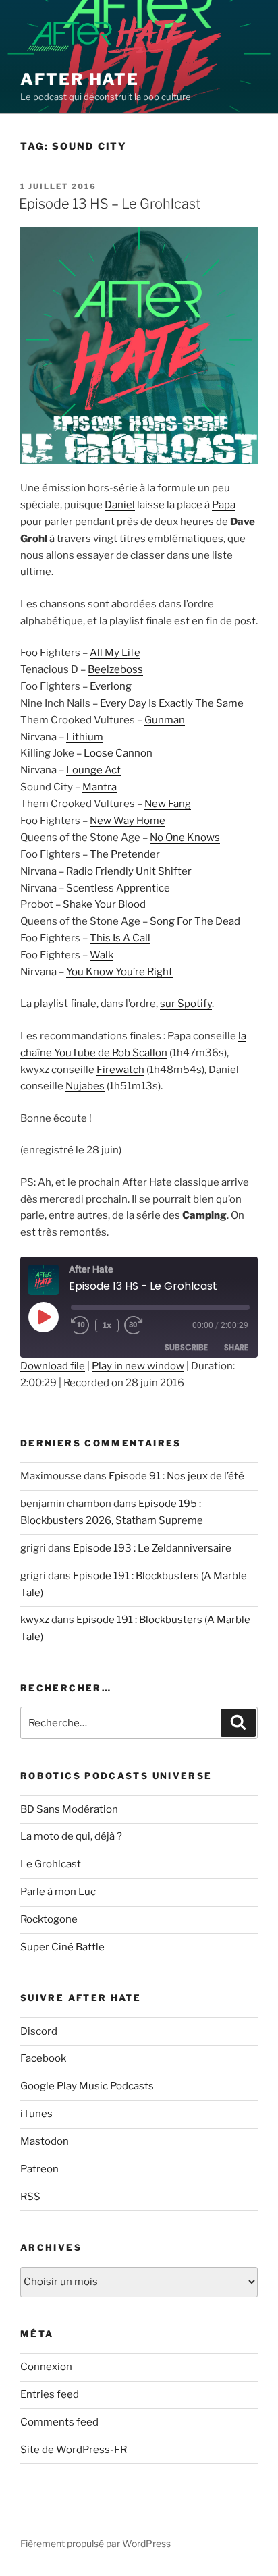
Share (236, 1347)
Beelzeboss (115, 669)
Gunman (165, 720)
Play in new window (138, 1366)
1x (107, 1325)
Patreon (39, 2169)
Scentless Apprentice (118, 888)
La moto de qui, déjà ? (71, 1836)
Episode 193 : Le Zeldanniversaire (152, 1548)
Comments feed (59, 2422)
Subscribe (186, 1347)
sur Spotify (186, 1004)
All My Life (115, 653)
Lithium (85, 737)
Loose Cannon (118, 753)
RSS (30, 2197)
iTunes (36, 2114)
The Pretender (125, 854)
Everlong (111, 686)
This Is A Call (120, 938)
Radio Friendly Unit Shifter (129, 871)
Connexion (46, 2367)
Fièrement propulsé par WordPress (95, 2543)
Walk (102, 955)
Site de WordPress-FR (74, 2450)
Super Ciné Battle (62, 1947)
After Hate (80, 79)
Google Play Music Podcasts (87, 2086)
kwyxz (35, 1620)
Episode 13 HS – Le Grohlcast (110, 204)
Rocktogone (49, 1919)
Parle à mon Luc (58, 1892)
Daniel (120, 505)
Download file (53, 1366)
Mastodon (45, 2141)
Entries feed (50, 2394)
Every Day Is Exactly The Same (172, 703)
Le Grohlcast (51, 1864)
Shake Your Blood (104, 904)
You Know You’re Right (119, 972)
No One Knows (185, 838)
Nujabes (85, 1086)
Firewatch (120, 1070)
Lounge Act (93, 770)
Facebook (43, 2058)
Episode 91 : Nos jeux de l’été (176, 1476)
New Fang (168, 804)
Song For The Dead (195, 921)
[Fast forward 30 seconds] (143, 1325)
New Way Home (128, 821)
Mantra (100, 787)
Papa (224, 505)
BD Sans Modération (69, 1809)
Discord (39, 2031)
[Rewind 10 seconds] (80, 1325)
